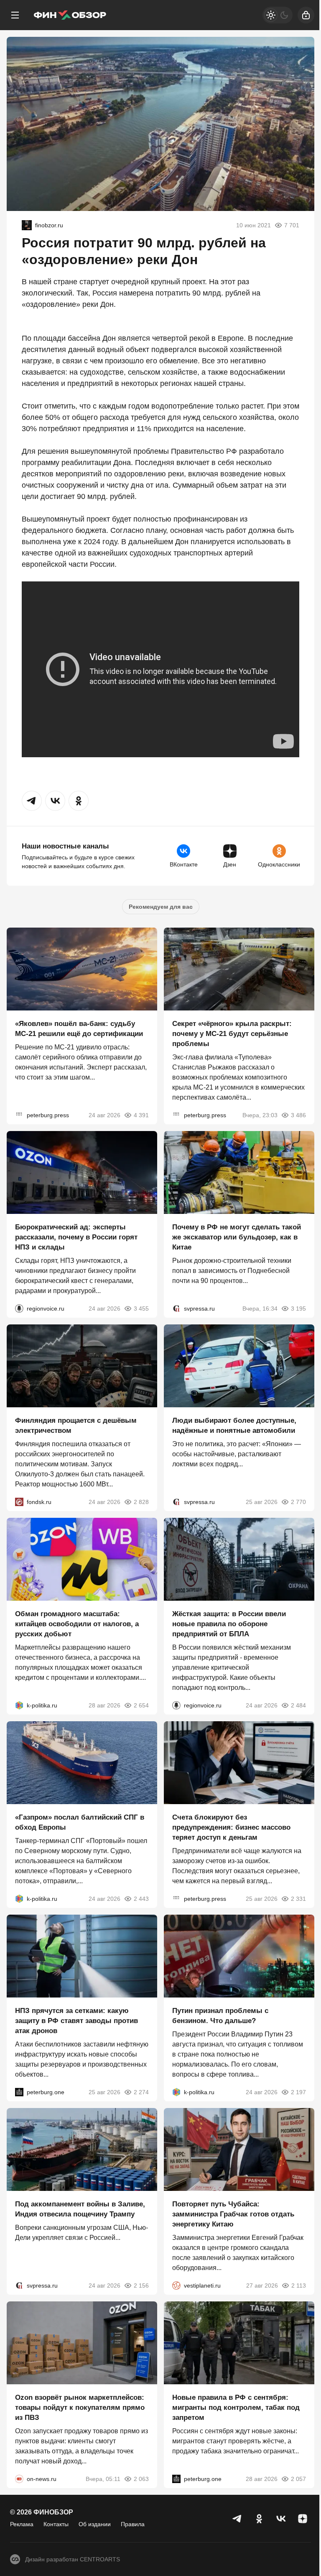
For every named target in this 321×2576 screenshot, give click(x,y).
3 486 (298, 1115)
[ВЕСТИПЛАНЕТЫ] (176, 2285)
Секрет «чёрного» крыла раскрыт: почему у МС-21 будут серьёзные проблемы (232, 1034)
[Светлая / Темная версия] (278, 15)
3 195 (298, 1309)
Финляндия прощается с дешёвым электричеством (76, 1426)
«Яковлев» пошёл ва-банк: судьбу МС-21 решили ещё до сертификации (79, 1029)
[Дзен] (303, 2519)
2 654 (141, 1705)
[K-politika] (19, 1705)
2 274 (141, 2092)
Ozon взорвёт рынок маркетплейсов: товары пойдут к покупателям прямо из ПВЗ (80, 2408)
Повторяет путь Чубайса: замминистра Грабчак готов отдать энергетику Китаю (233, 2214)
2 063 (141, 2479)
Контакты (56, 2524)
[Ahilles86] (27, 225)
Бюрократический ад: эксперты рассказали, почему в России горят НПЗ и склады (76, 1237)
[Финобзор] (70, 15)
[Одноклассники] (259, 2519)
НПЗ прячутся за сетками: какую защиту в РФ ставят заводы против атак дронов (76, 2021)
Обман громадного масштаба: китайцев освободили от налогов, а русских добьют (77, 1624)
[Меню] (15, 15)
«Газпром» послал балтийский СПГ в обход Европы (80, 1822)
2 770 (298, 1502)
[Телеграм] (237, 2519)
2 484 (298, 1705)
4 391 (141, 1115)
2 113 (299, 2285)
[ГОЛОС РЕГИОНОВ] (19, 1309)
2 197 (298, 2092)
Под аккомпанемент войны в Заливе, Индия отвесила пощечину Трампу (80, 2209)
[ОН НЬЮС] (19, 2479)
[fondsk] (19, 1502)
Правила (133, 2524)
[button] (32, 801)
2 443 (141, 1899)
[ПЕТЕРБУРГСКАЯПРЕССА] (19, 1115)
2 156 (141, 2285)
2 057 (298, 2479)
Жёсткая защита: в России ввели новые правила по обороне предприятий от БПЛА (229, 1624)
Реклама (22, 2524)
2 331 (298, 1899)
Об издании (95, 2524)
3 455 (141, 1309)
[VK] (281, 2519)
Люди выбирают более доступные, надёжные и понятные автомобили (234, 1426)
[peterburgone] (19, 2092)
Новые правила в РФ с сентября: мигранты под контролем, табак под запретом (236, 2408)
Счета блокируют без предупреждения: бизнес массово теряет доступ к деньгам (231, 1827)
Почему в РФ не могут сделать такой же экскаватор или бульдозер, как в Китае (237, 1237)
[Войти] (306, 15)
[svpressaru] (176, 1309)
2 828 (141, 1502)
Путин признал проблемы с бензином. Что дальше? (220, 2016)
